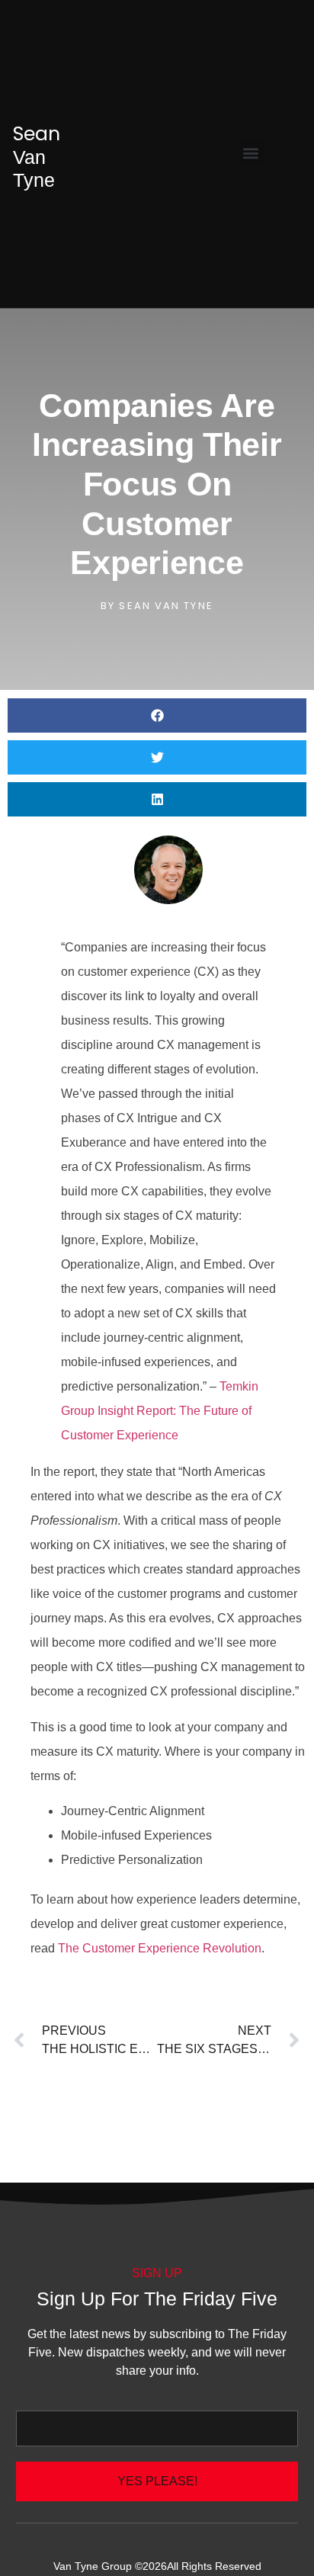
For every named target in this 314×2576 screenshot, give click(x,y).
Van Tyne (37, 157)
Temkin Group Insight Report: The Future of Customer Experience (160, 1411)
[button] (251, 153)
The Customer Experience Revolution (160, 1948)
